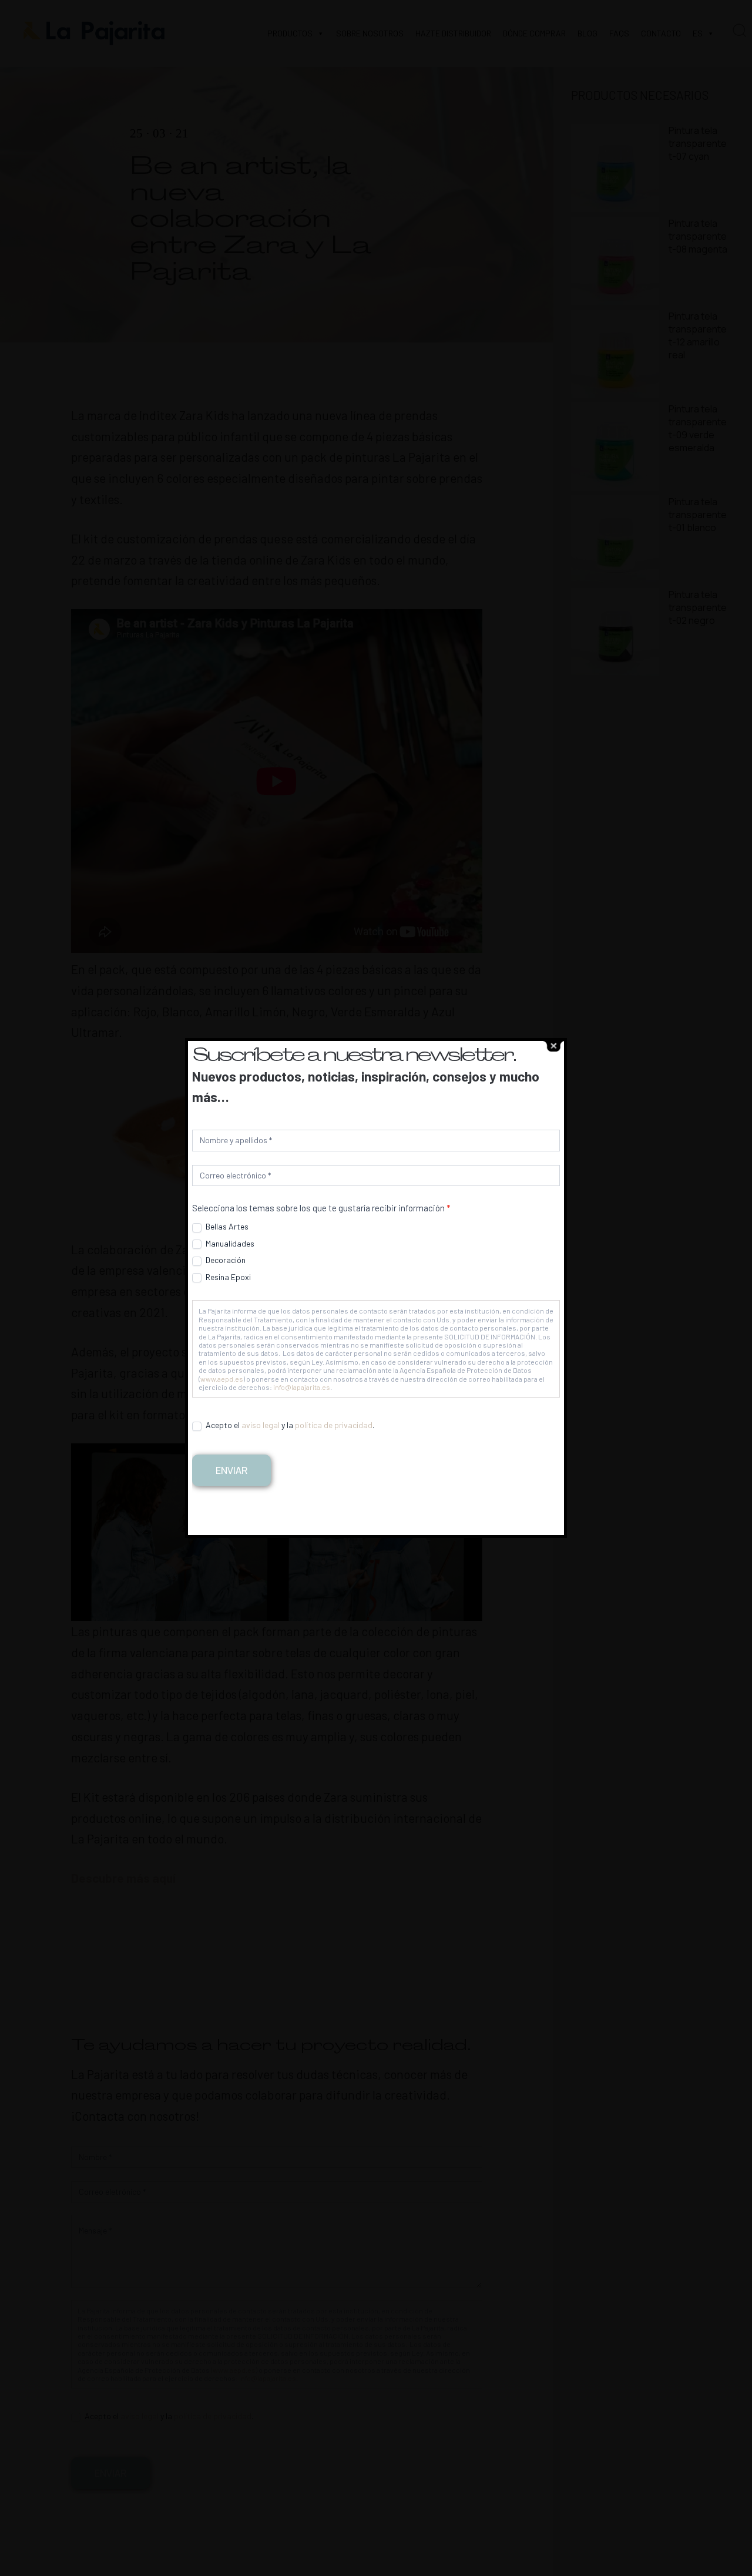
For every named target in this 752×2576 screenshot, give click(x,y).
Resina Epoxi (227, 1277)
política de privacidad (334, 1425)
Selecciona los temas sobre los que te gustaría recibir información (321, 1208)
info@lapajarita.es (302, 1387)
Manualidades (229, 1243)
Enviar (231, 1470)
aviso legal (261, 1425)
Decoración (225, 1260)
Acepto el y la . (289, 1425)
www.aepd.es (222, 1379)
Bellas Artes (226, 1226)
